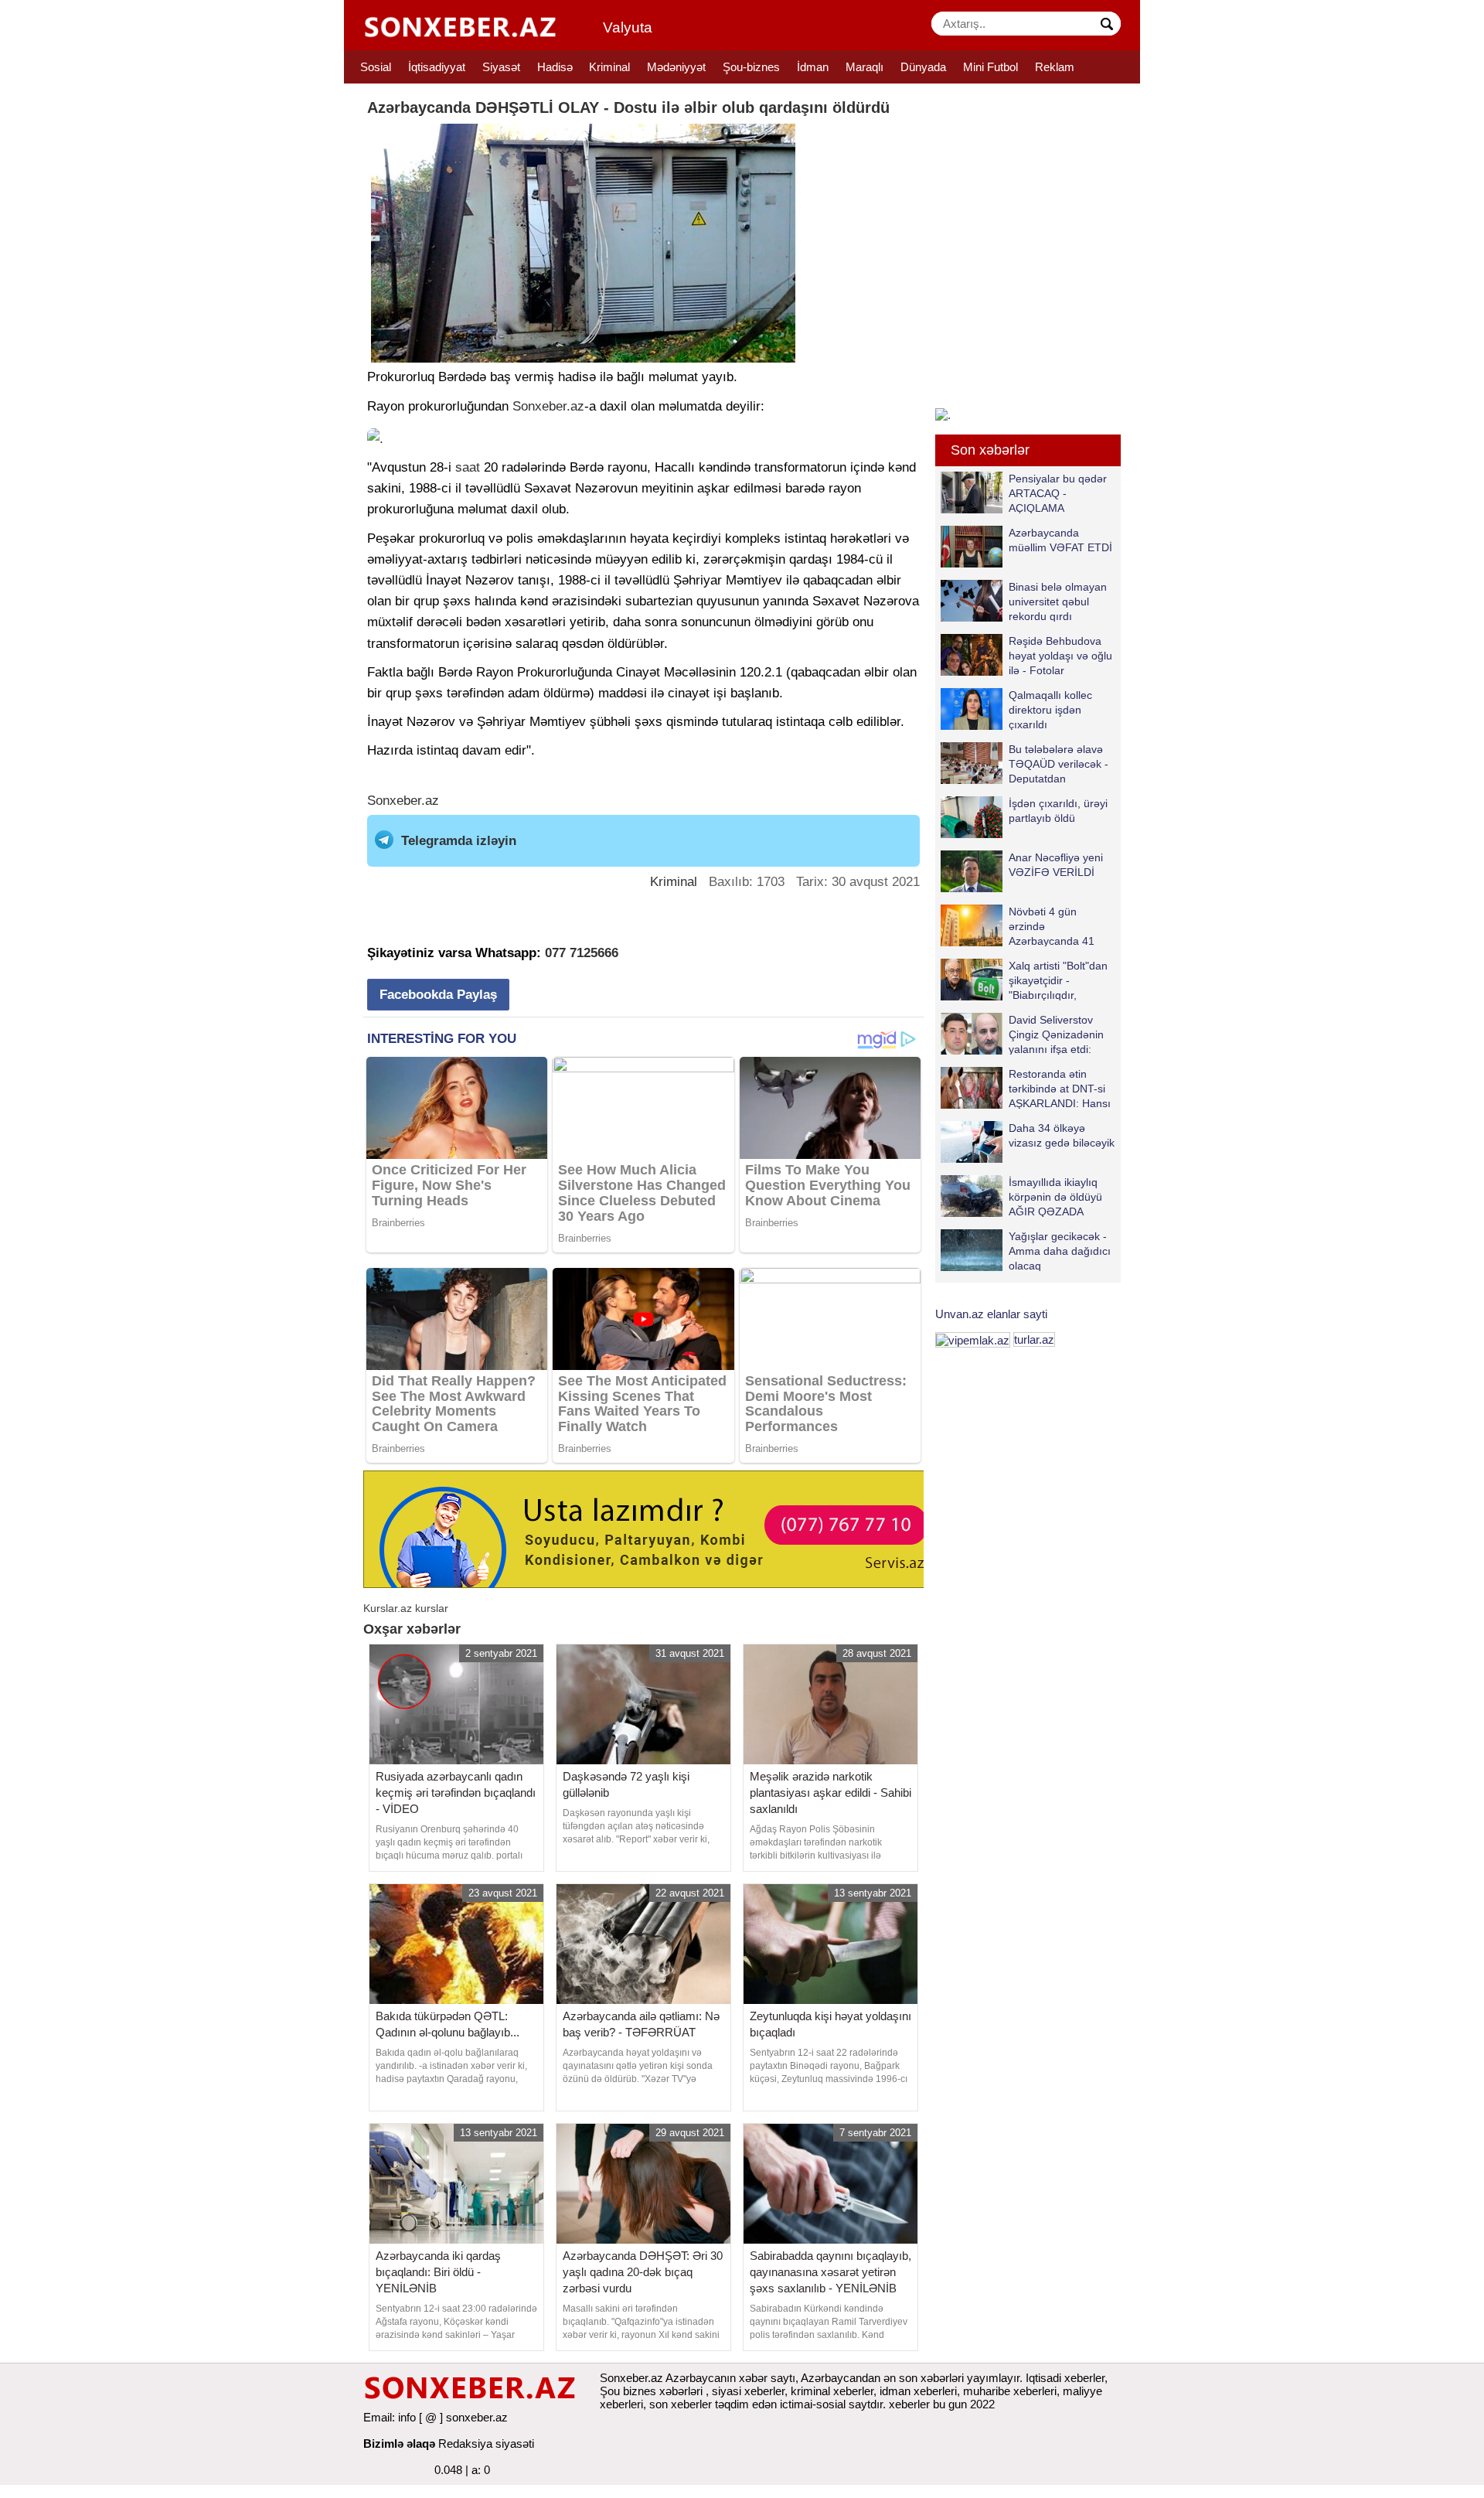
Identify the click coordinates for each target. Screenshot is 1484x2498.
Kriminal (609, 67)
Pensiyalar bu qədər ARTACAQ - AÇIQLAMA (1058, 493)
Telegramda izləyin (459, 841)
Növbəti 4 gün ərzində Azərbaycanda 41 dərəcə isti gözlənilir (1057, 926)
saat (468, 467)
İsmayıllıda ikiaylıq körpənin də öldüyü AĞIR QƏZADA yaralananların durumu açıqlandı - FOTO (1021, 1196)
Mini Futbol (990, 67)
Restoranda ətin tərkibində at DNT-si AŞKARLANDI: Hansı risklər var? (1060, 1088)
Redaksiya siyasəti (486, 2443)
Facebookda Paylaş (438, 995)
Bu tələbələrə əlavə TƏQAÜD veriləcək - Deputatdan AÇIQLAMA (1059, 763)
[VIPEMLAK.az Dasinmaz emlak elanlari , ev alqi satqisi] (973, 1339)
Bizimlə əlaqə (399, 2443)
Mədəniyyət (676, 67)
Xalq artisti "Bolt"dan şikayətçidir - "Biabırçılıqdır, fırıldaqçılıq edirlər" (1058, 980)
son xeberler (681, 2404)
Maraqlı (865, 67)
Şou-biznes (751, 67)
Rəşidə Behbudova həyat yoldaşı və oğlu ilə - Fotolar (1060, 655)
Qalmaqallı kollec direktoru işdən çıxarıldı (1050, 709)
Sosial (376, 67)
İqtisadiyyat (437, 67)
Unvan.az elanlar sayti (991, 1314)
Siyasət (501, 67)
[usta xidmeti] (652, 1528)
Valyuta (628, 27)
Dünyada (923, 67)
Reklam (1055, 67)
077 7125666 (582, 953)
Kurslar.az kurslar (406, 1608)
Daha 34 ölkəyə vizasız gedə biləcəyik (1062, 1135)
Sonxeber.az (548, 406)
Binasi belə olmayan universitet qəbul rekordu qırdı (1058, 601)
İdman (813, 67)
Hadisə (555, 67)
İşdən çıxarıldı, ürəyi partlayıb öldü (1058, 811)
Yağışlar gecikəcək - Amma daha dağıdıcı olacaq (1060, 1251)
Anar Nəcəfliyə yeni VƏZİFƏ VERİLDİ (1056, 865)
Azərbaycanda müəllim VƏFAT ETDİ (1060, 540)
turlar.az (1034, 1339)
